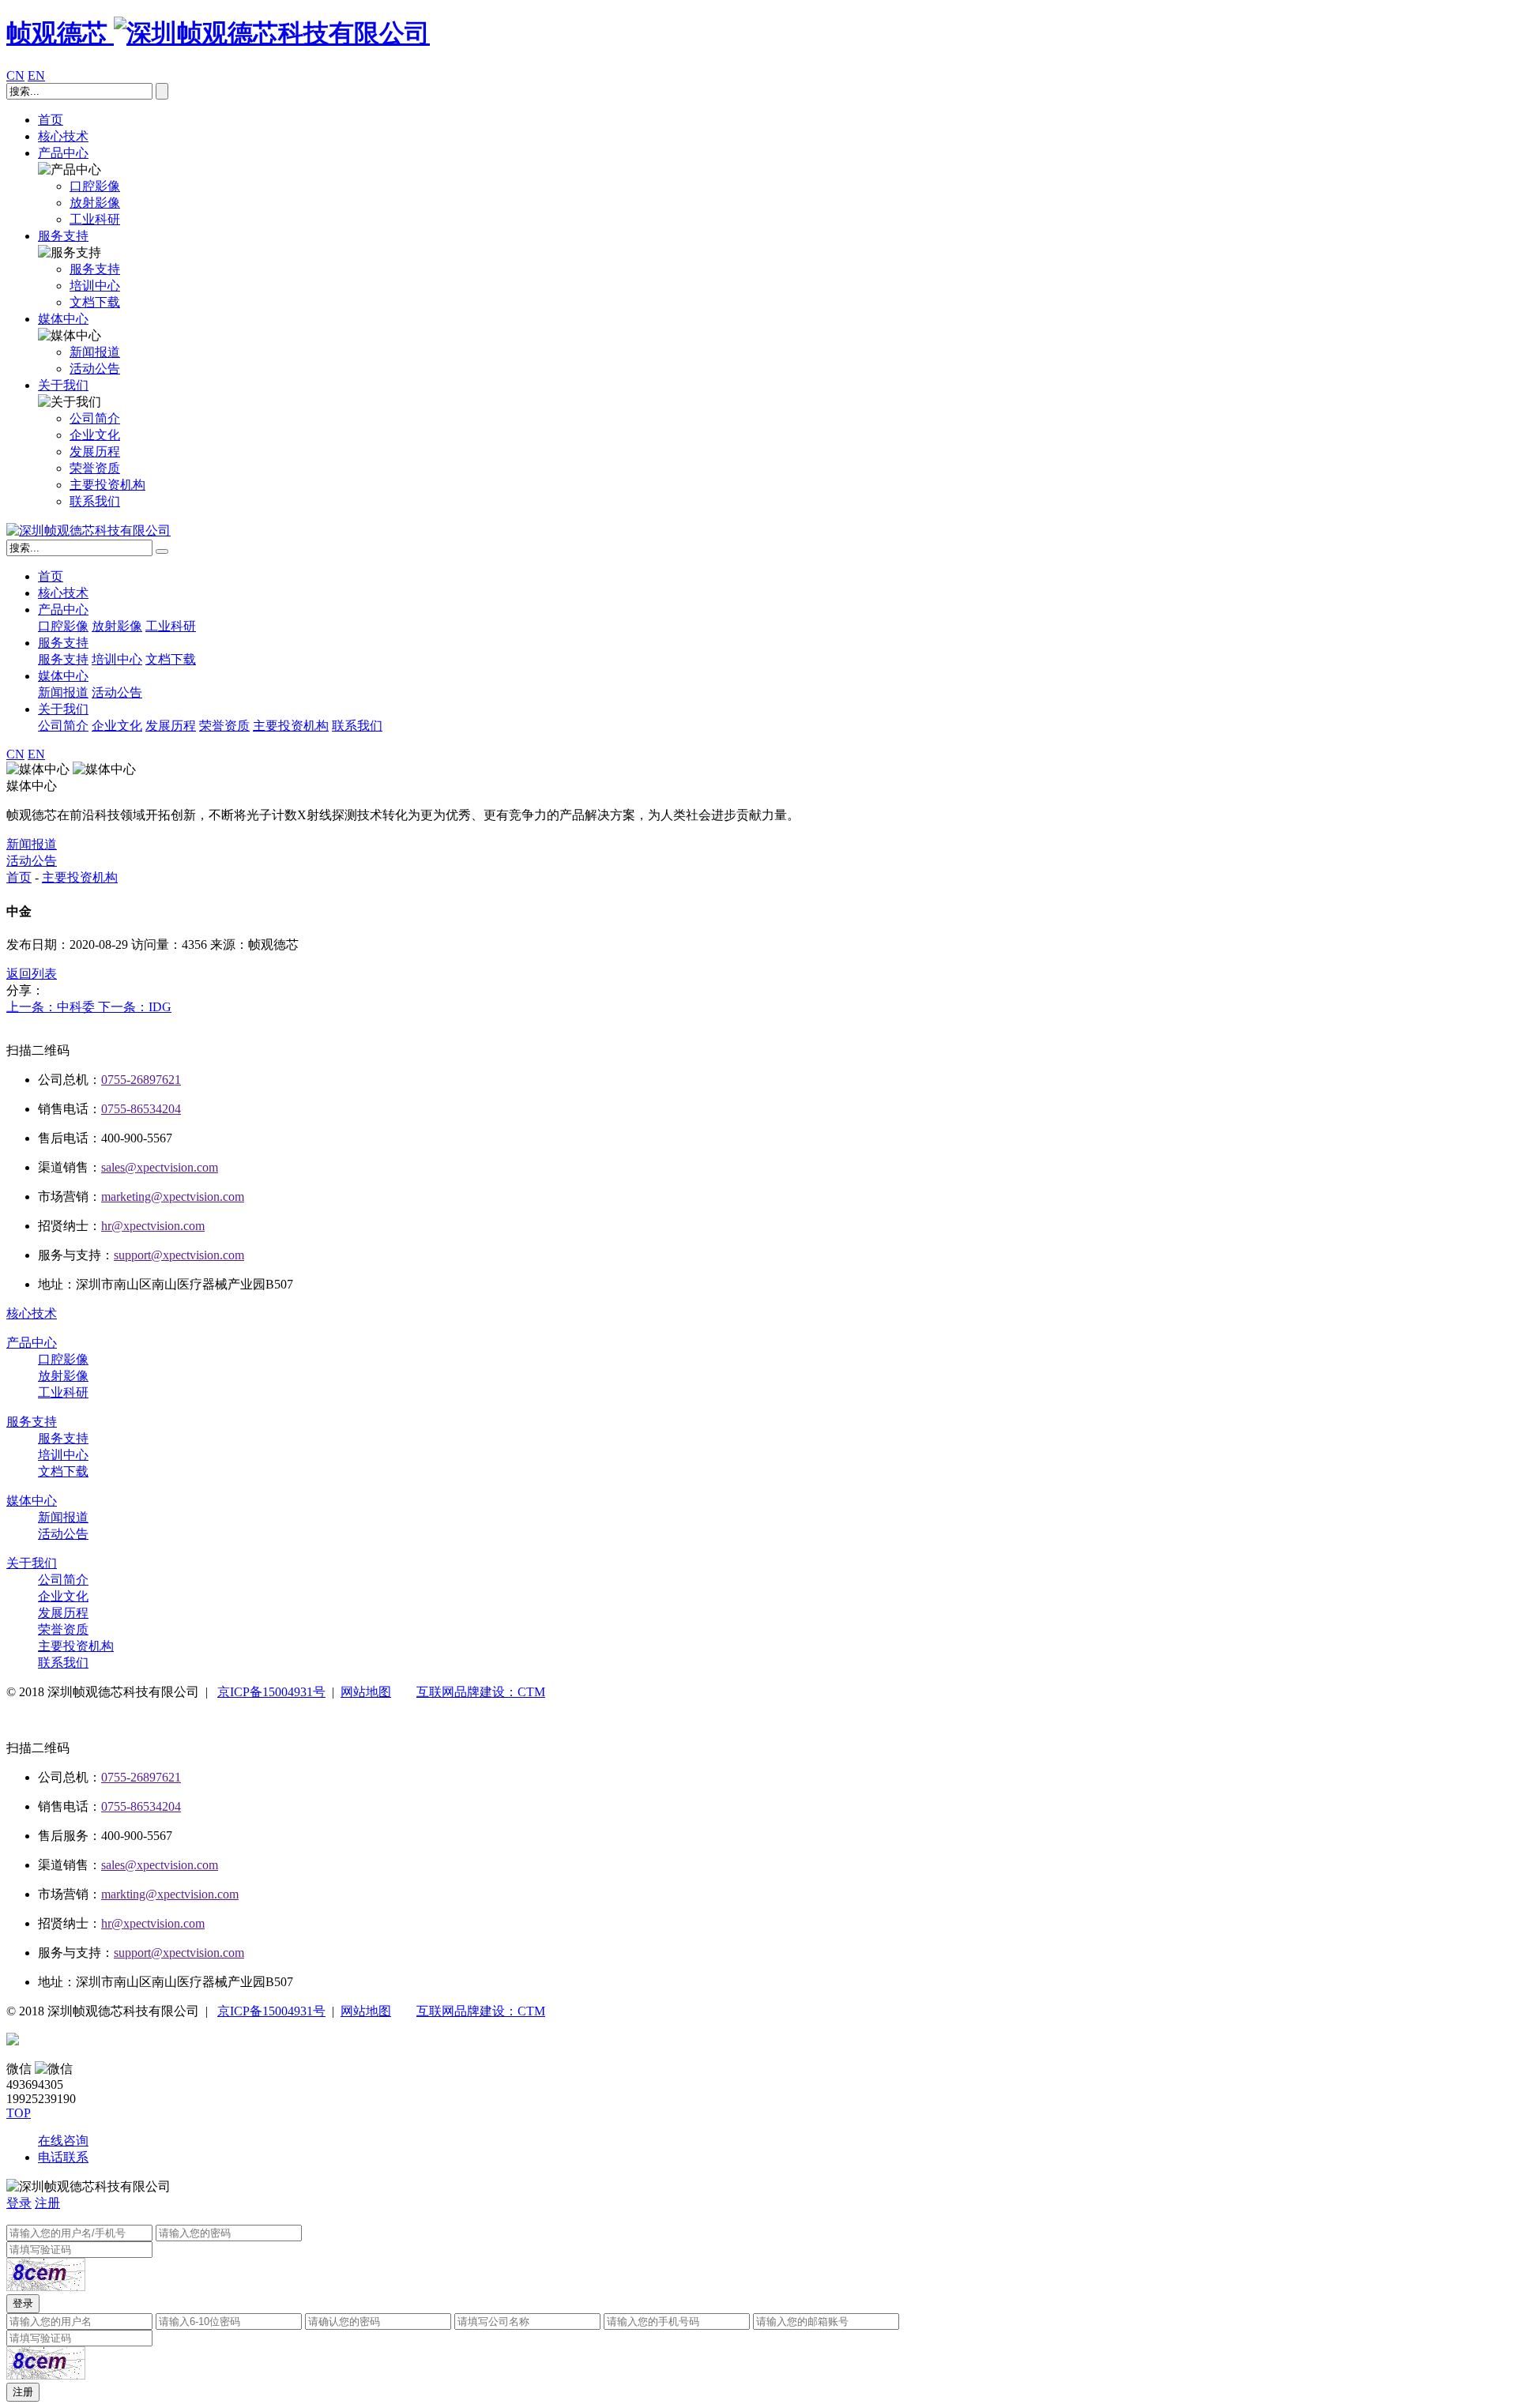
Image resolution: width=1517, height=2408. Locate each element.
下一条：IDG (135, 1007)
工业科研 (171, 626)
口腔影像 (63, 626)
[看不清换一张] (46, 2274)
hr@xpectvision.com (153, 1226)
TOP (19, 2113)
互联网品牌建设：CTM (481, 1692)
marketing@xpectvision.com (173, 1196)
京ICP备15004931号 (271, 1692)
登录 (19, 2203)
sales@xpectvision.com (160, 1167)
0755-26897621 (141, 1080)
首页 (51, 120)
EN (36, 75)
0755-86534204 (141, 1109)
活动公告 (117, 692)
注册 (47, 2203)
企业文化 (117, 726)
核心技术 (63, 136)
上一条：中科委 (52, 1007)
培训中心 (117, 659)
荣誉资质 (224, 726)
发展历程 (171, 726)
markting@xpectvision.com (170, 1894)
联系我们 (357, 726)
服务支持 (63, 236)
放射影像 (117, 626)
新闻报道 (63, 692)
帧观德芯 (60, 33)
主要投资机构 (291, 726)
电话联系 (63, 2157)
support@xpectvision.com (179, 1255)
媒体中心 (63, 319)
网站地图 (366, 1692)
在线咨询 (63, 2141)
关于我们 (63, 385)
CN (15, 75)
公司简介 (63, 726)
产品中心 (63, 153)
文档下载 (171, 659)
